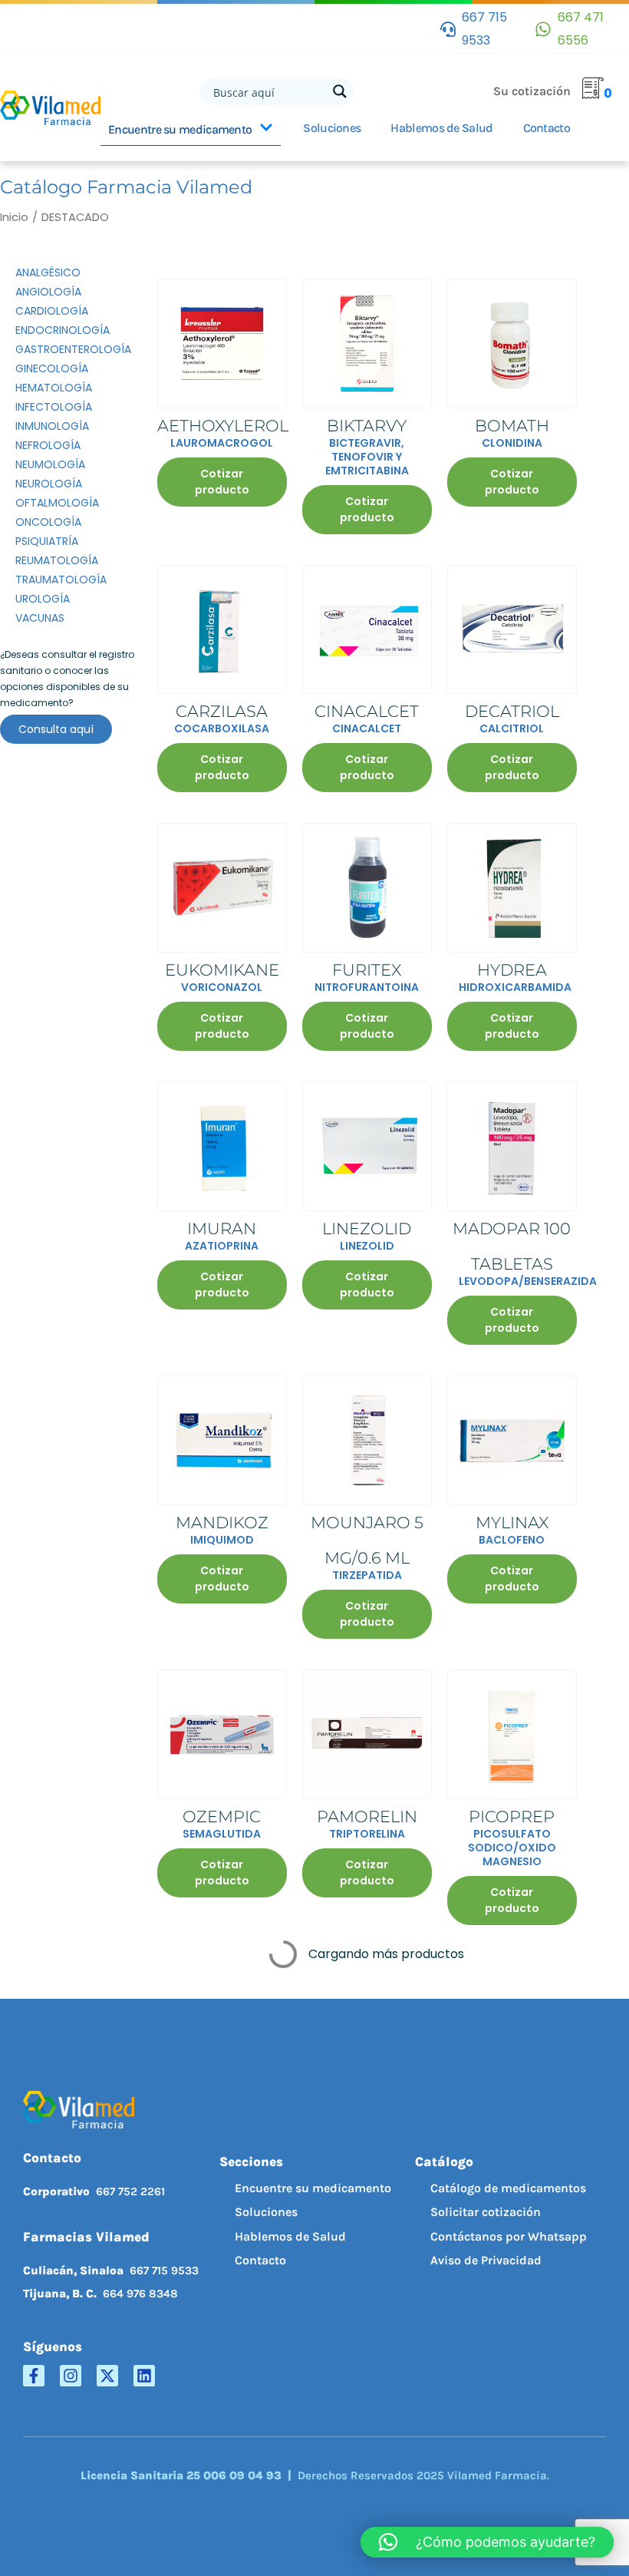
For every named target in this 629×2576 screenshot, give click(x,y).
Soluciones (332, 128)
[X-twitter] (107, 2376)
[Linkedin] (144, 2376)
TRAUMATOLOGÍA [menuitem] (61, 580)
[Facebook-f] (34, 2376)
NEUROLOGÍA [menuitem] (49, 484)
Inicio (14, 217)
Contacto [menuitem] (260, 2260)
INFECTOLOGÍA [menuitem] (54, 407)
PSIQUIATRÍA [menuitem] (47, 541)
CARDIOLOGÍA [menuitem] (52, 311)
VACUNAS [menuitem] (40, 618)
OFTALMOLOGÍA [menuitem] (57, 503)
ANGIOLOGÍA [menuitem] (48, 292)
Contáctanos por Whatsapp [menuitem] (509, 2236)
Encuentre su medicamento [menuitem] (313, 2188)
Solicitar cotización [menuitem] (486, 2212)
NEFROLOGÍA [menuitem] (48, 445)
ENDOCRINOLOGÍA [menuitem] (63, 330)
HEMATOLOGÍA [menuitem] (54, 388)
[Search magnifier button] (340, 91)
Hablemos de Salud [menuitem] (290, 2236)
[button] (487, 2542)
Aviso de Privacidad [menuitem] (486, 2260)
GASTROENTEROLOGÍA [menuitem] (73, 349)
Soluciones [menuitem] (266, 2212)
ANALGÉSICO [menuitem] (48, 272)
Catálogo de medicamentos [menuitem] (508, 2188)
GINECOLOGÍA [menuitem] (52, 368)
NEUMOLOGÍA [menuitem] (50, 464)
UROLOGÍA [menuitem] (43, 599)
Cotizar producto (222, 482)
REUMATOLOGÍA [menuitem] (57, 560)
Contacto (547, 128)
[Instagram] (71, 2376)
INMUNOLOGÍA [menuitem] (52, 426)
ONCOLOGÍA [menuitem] (48, 522)
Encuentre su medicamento (180, 129)
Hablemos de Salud (441, 128)
